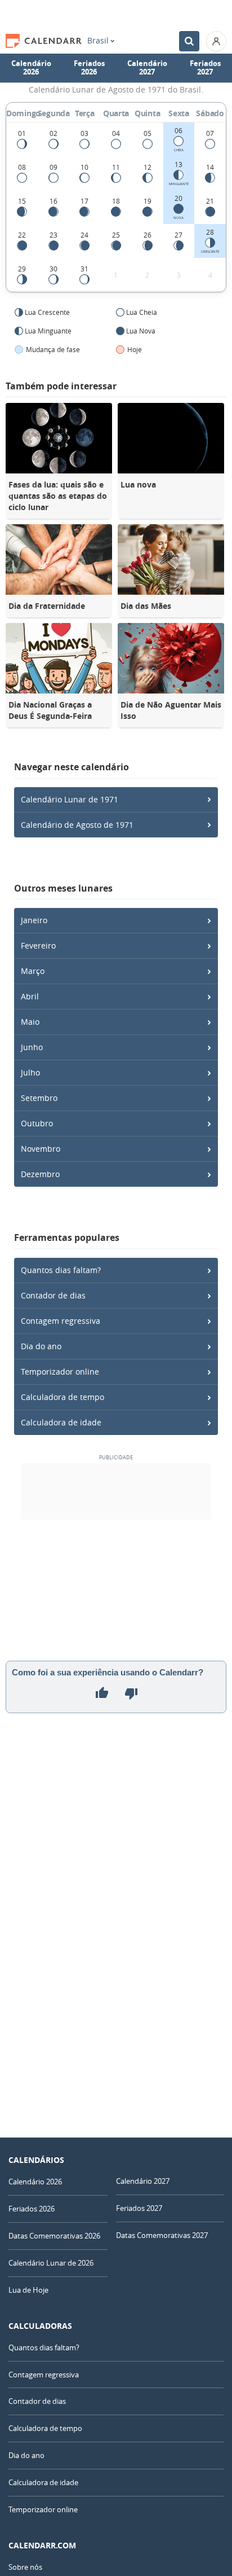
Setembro (39, 1098)
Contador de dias (53, 1295)
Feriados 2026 (89, 68)
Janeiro (34, 920)
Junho (32, 1047)
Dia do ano (41, 1346)
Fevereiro (38, 945)
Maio (30, 1022)
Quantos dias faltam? (61, 1270)
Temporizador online (60, 1372)
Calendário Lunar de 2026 (51, 2263)
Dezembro (40, 1174)
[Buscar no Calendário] (189, 41)
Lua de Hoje (28, 2290)
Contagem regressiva (61, 1321)
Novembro (41, 1149)
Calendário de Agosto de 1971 (77, 825)
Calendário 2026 (31, 68)
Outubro (37, 1123)
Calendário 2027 (147, 68)
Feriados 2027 (205, 68)
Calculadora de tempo (63, 1397)
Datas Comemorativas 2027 (162, 2235)
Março (33, 971)
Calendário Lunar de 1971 (70, 799)
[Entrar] (216, 41)
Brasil (98, 41)
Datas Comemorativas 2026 (54, 2236)
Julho (30, 1072)
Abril (30, 996)
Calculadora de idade (61, 1422)
